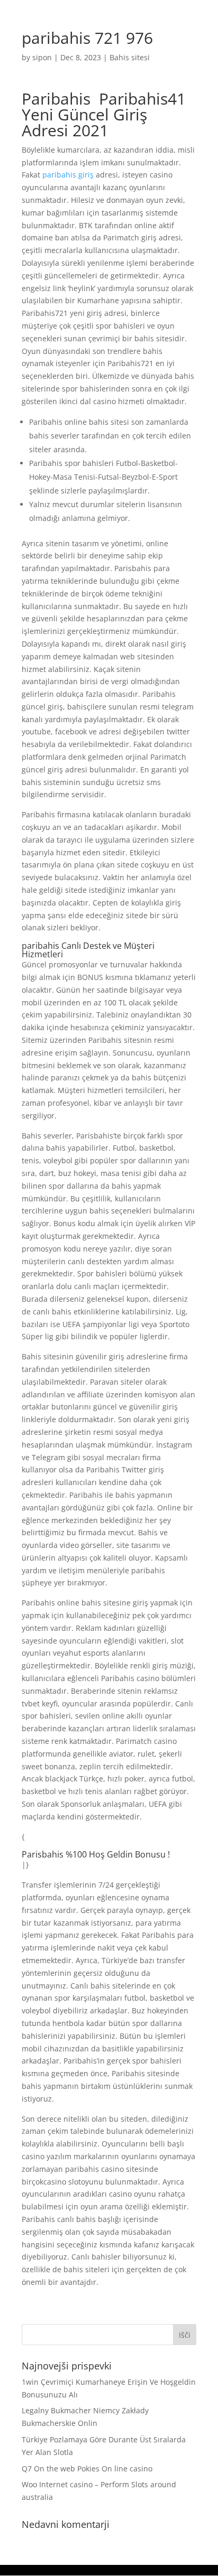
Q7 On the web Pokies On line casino (87, 2468)
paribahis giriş (68, 175)
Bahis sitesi (130, 57)
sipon (42, 57)
